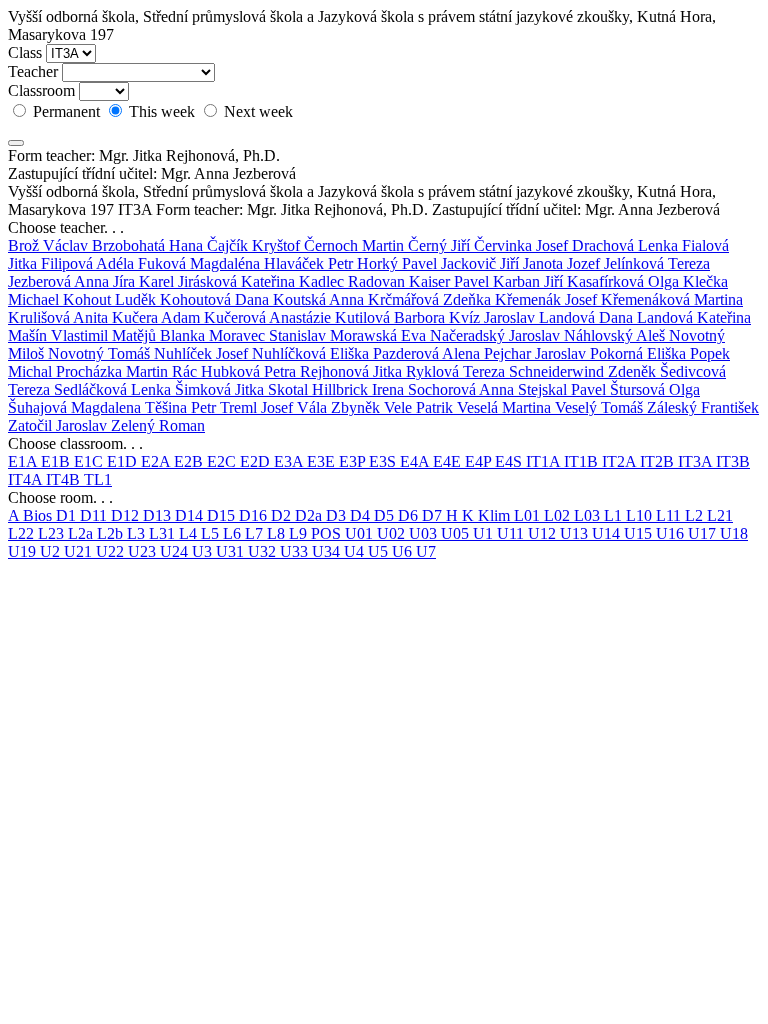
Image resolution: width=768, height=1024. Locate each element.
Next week (256, 111)
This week (162, 111)
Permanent (66, 111)
